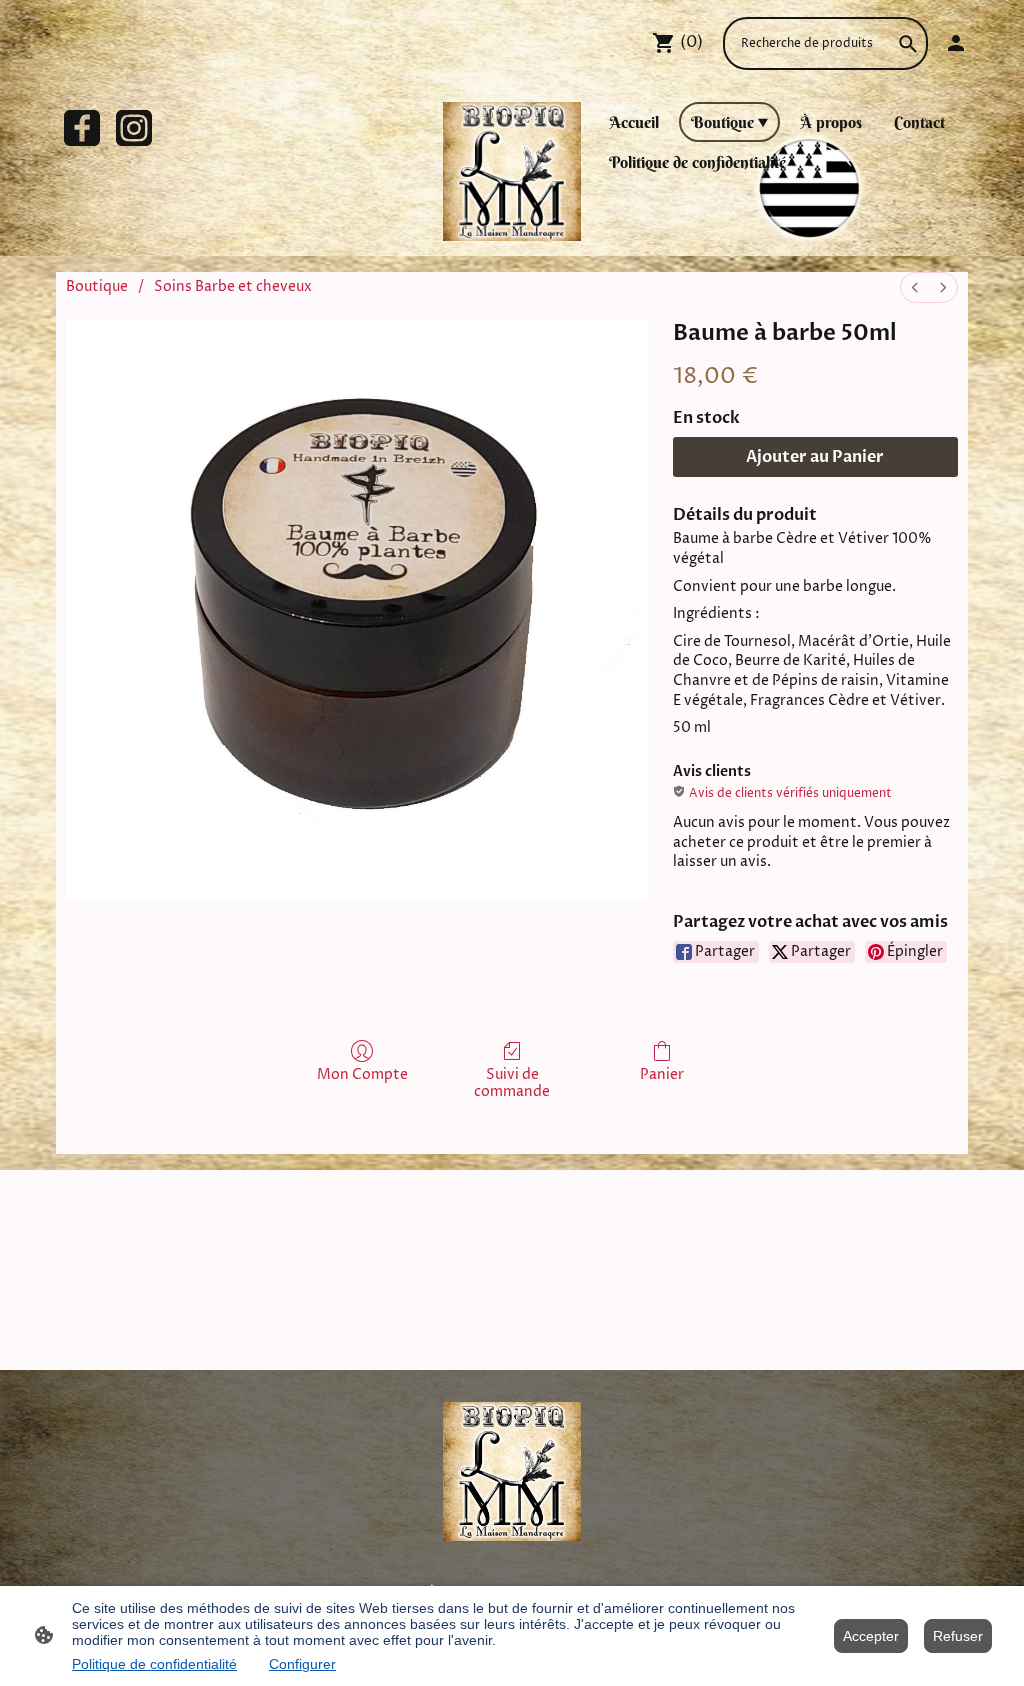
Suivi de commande (512, 1083)
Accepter (871, 1636)
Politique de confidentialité (154, 1664)
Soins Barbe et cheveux (233, 286)
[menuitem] (915, 287)
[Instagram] (134, 128)
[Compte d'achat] (956, 43)
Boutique (97, 286)
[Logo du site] (512, 171)
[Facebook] (82, 128)
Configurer (302, 1664)
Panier (662, 1074)
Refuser (958, 1636)
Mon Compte (362, 1074)
